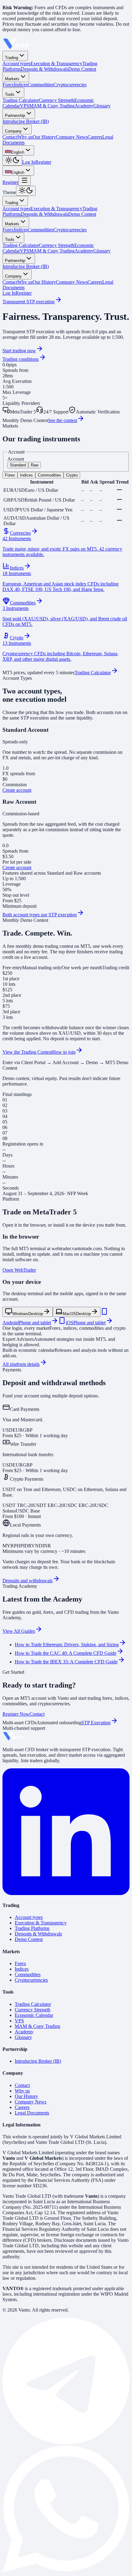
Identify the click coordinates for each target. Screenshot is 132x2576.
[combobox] (18, 150)
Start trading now (19, 351)
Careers (95, 282)
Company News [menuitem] (72, 137)
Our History (44, 282)
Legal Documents (32, 2113)
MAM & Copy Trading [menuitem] (52, 106)
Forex (8, 230)
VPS (25, 251)
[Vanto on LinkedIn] (66, 1893)
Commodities (41, 230)
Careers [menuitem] (95, 137)
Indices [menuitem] (21, 85)
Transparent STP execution (29, 302)
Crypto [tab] (72, 475)
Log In (29, 162)
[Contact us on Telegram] (66, 2443)
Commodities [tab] (49, 475)
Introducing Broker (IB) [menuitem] (26, 121)
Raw (35, 465)
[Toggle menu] (25, 181)
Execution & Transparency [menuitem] (56, 64)
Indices (21, 230)
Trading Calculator (21, 245)
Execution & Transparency (56, 209)
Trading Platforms (32, 1928)
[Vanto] (16, 48)
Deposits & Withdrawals (45, 214)
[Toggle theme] (12, 161)
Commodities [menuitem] (41, 85)
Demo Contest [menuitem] (82, 69)
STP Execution (96, 1723)
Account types (16, 209)
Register (43, 162)
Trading (12, 58)
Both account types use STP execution (40, 915)
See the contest (63, 420)
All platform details (21, 1364)
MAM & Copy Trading (52, 251)
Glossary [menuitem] (102, 106)
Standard (18, 465)
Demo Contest (82, 214)
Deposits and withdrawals (27, 1581)
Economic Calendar (34, 2015)
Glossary (102, 251)
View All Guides (19, 1631)
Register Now (16, 1714)
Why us (25, 282)
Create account (17, 790)
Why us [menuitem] (25, 137)
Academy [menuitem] (84, 106)
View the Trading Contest (27, 1052)
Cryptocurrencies (70, 230)
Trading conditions (21, 359)
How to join (64, 1052)
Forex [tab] (10, 475)
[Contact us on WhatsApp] (66, 2571)
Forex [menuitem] (8, 85)
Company (13, 131)
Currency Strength (56, 245)
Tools (10, 94)
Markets (12, 79)
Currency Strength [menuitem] (56, 100)
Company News (72, 282)
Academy (84, 251)
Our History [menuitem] (44, 137)
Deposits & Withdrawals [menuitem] (45, 69)
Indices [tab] (26, 475)
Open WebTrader (19, 1270)
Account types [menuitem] (16, 64)
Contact (10, 282)
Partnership (15, 116)
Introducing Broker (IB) (26, 266)
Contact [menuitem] (10, 137)
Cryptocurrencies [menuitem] (70, 85)
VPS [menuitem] (25, 106)
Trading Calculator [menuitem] (21, 100)
